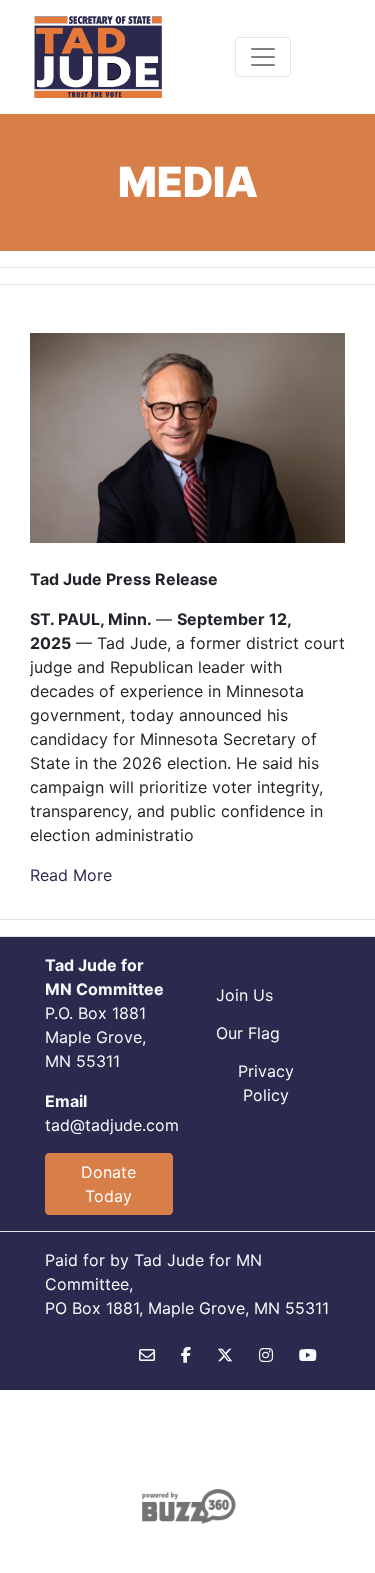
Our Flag (248, 1033)
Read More (71, 875)
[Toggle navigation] (263, 57)
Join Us (244, 995)
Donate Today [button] (108, 1184)
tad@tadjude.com (112, 1125)
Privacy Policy (266, 1083)
